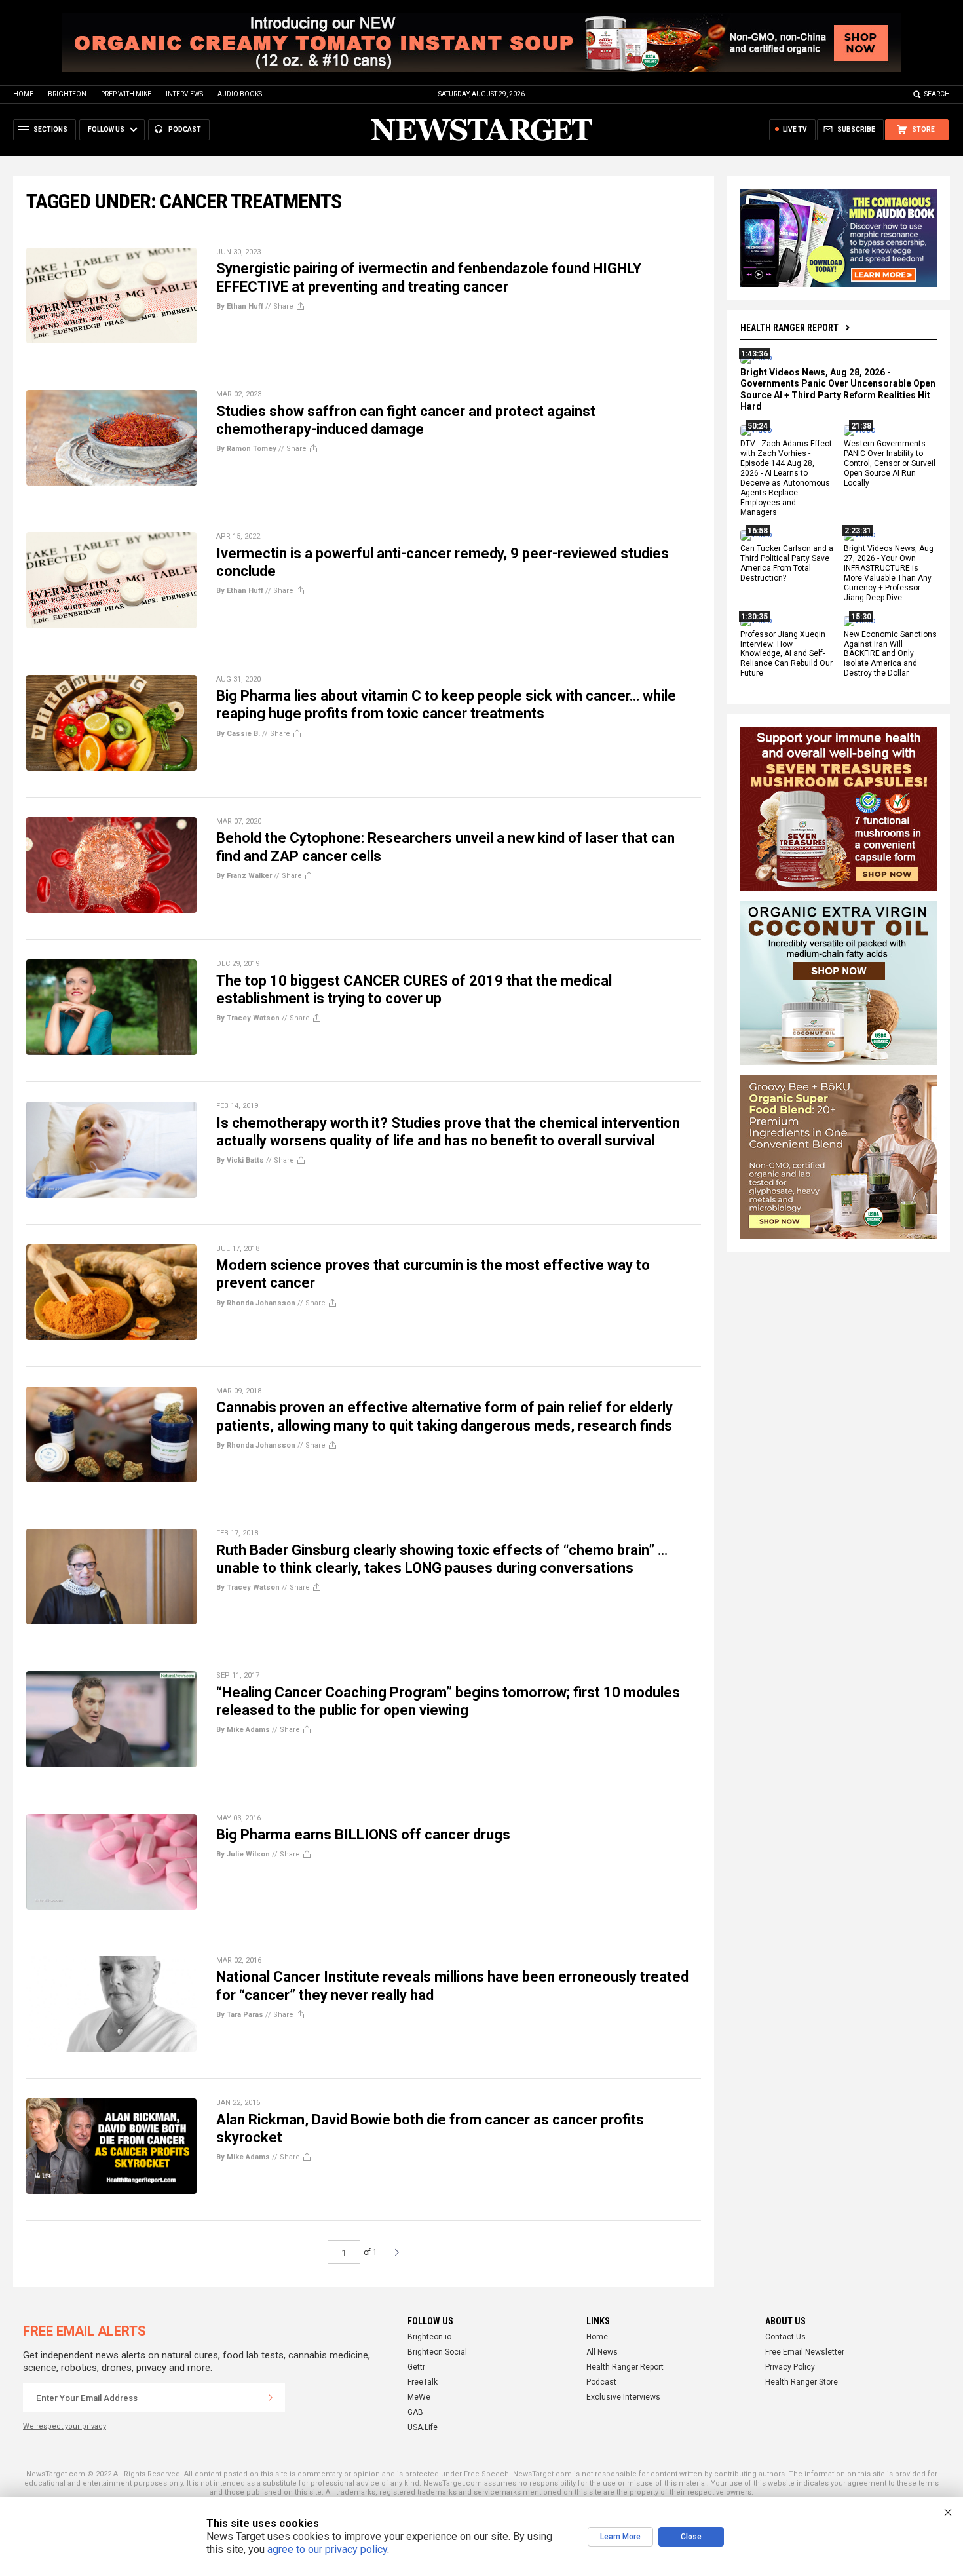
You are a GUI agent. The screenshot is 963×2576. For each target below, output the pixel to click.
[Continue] (271, 2398)
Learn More (620, 2537)
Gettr (416, 2367)
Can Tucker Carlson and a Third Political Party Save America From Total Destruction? (787, 564)
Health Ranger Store (802, 2382)
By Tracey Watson (248, 1018)
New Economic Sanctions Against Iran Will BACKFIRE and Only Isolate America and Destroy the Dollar (890, 654)
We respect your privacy (65, 2426)
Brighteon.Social (437, 2352)
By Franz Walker (244, 876)
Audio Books (240, 94)
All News (602, 2352)
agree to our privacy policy (327, 2549)
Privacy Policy (790, 2367)
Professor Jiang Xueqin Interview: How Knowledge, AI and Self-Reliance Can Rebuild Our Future (786, 654)
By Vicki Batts (240, 1160)
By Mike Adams (243, 1730)
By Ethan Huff (240, 306)
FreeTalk (423, 2382)
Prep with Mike (126, 94)
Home (23, 94)
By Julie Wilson (243, 1854)
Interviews (184, 94)
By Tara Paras (240, 2015)
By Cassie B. (238, 734)
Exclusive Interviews (623, 2397)
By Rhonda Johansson (256, 1303)
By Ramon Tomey (246, 449)
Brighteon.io (429, 2337)
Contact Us (785, 2337)
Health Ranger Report (789, 328)
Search (937, 94)
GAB (415, 2412)
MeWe (419, 2397)
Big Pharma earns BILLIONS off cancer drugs (363, 1835)
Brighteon (67, 94)
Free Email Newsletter (805, 2352)
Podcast (601, 2382)
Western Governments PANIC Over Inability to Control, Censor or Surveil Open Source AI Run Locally (890, 464)
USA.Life (423, 2427)
